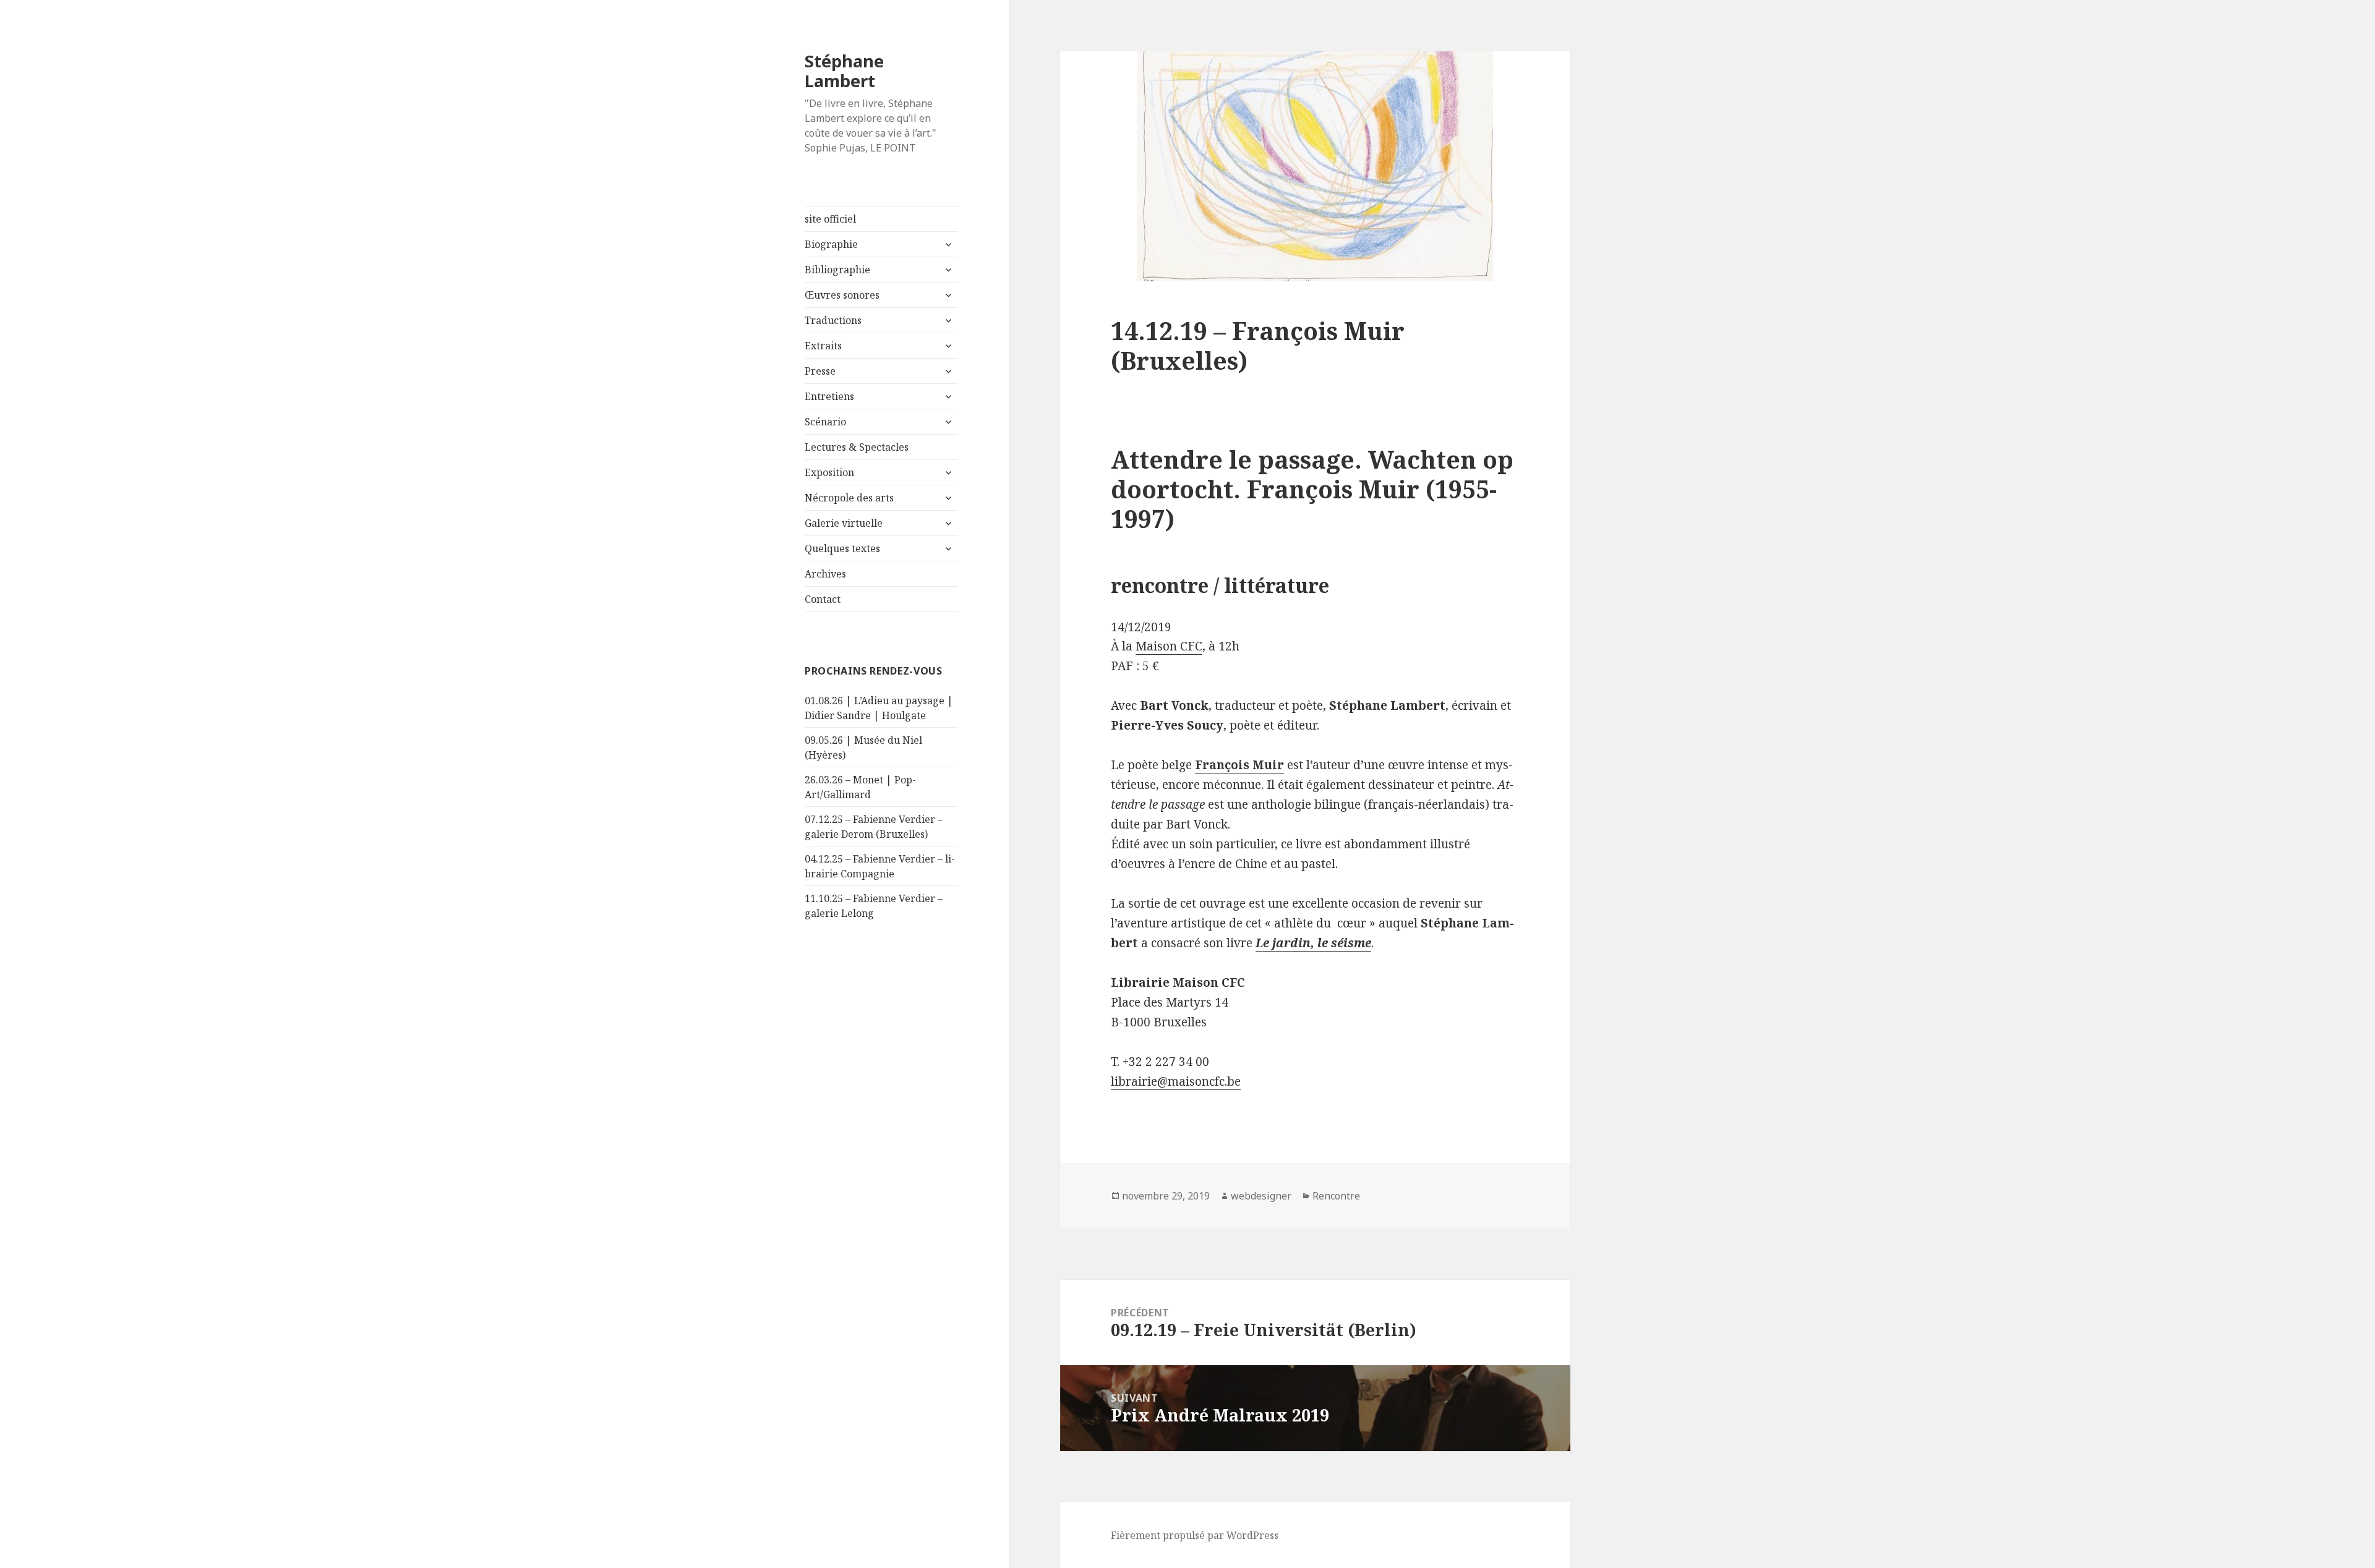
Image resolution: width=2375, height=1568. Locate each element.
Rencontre (1336, 1196)
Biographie (831, 244)
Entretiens (829, 396)
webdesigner (1261, 1196)
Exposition (829, 472)
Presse (820, 371)
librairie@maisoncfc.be (1176, 1081)
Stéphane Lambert (844, 71)
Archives (825, 574)
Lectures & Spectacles (857, 447)
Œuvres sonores (842, 295)
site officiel (830, 219)
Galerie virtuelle (844, 523)
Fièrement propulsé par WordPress (1195, 1535)
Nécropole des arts (849, 498)
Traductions (833, 320)
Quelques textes (842, 548)
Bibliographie (837, 270)
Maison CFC (1169, 646)
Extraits (823, 346)
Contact (823, 599)
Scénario (825, 422)
